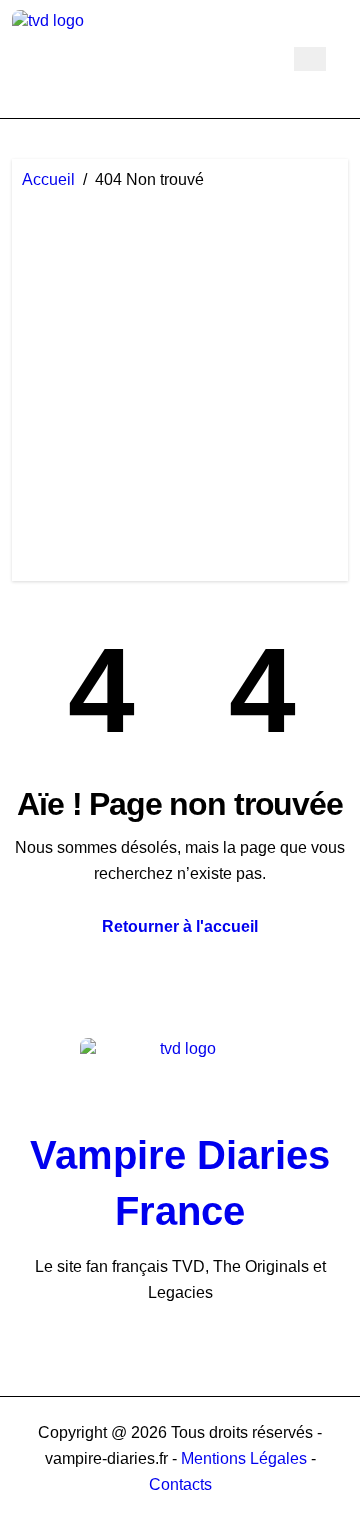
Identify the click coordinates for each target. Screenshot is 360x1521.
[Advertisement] (180, 381)
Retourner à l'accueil (180, 926)
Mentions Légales (246, 1458)
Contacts (180, 1484)
